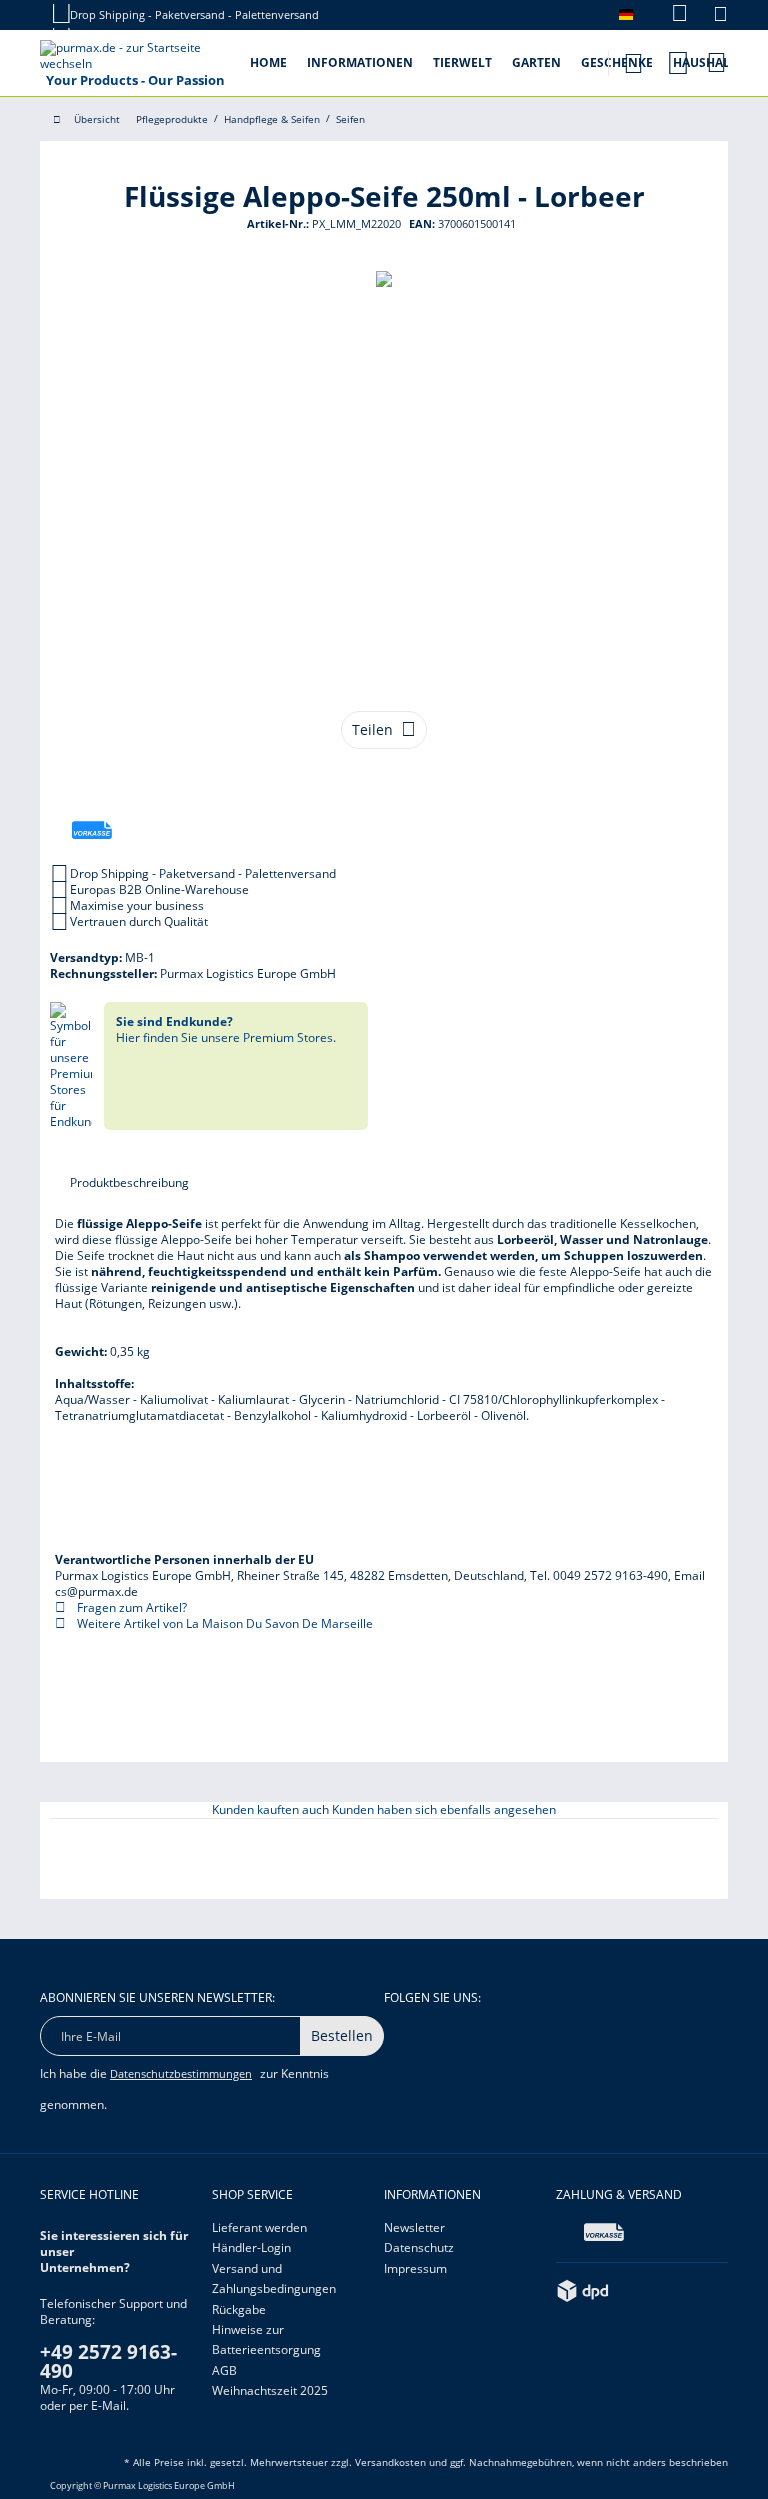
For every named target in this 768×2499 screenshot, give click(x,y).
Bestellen (342, 2035)
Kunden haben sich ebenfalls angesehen (444, 1809)
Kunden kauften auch (270, 1809)
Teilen (372, 729)
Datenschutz (419, 2247)
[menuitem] (669, 14)
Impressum (415, 2268)
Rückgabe (239, 2309)
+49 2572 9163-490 (108, 2361)
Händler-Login (251, 2247)
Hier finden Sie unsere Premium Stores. (226, 1029)
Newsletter (414, 2227)
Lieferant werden (259, 2227)
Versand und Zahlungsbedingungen (274, 2278)
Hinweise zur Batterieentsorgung (266, 2339)
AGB (224, 2370)
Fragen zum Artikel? (130, 1607)
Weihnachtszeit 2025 (270, 2390)
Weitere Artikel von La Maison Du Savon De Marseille (223, 1623)
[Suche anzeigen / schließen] (633, 57)
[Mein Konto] (678, 59)
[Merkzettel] (720, 16)
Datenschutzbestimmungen (181, 2073)
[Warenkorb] (718, 62)
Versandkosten (390, 2462)
